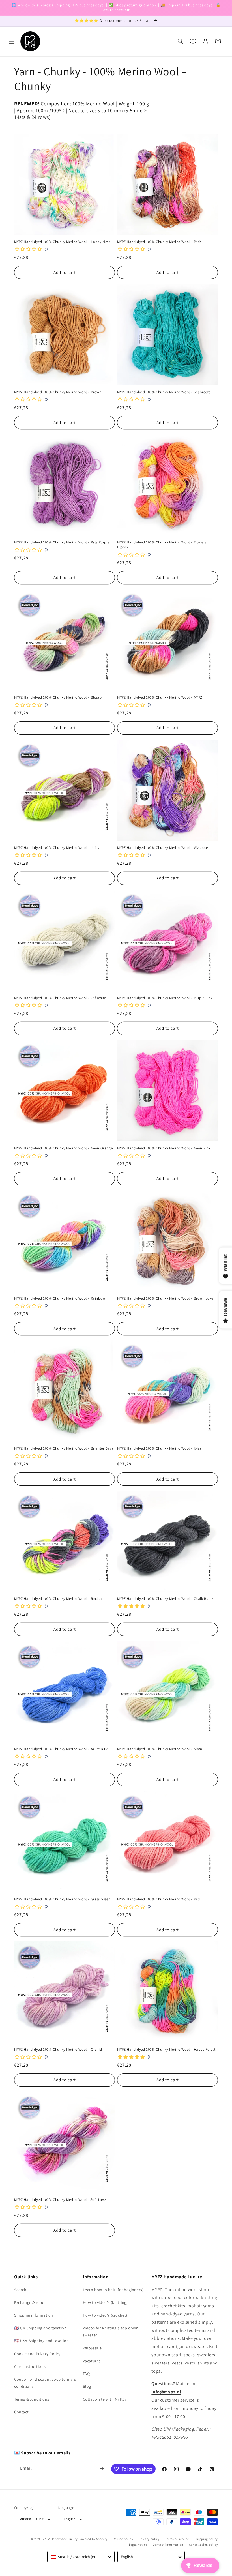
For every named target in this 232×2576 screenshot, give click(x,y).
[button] (12, 41)
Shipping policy (206, 2539)
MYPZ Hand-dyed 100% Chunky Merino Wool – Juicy (57, 848)
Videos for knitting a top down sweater (111, 2331)
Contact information (168, 2545)
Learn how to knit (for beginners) (113, 2290)
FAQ (86, 2374)
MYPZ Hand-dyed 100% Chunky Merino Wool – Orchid (58, 2050)
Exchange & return (31, 2302)
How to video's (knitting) (105, 2302)
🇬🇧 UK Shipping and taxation (40, 2328)
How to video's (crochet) (105, 2315)
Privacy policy (149, 2539)
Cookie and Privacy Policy (37, 2354)
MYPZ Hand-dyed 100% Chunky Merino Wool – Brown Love (165, 1298)
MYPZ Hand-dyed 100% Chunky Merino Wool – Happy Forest (166, 2050)
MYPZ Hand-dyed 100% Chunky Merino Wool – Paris (159, 242)
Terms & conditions (32, 2399)
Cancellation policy (203, 2545)
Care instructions (30, 2366)
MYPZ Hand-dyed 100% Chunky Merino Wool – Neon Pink (164, 1148)
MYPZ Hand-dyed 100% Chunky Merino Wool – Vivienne (162, 848)
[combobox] (81, 2557)
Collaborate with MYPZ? (105, 2399)
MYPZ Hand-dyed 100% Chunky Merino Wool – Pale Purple (62, 542)
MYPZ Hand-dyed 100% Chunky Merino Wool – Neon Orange (63, 1148)
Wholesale (92, 2348)
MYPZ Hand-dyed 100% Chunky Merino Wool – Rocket (58, 1599)
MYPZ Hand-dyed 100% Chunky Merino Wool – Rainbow (60, 1298)
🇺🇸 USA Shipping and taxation (41, 2341)
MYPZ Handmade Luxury (60, 2539)
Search (20, 2290)
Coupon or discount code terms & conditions (45, 2383)
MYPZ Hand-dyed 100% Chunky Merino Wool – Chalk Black (165, 1599)
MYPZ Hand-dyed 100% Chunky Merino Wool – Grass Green (62, 1899)
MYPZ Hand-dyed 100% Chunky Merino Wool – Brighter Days (64, 1448)
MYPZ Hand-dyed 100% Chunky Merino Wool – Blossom (60, 697)
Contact (21, 2412)
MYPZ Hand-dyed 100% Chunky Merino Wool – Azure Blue (61, 1749)
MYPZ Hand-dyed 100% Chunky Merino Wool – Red (158, 1899)
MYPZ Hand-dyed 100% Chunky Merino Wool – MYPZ (160, 697)
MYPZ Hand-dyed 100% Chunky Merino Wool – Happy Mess (62, 242)
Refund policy (123, 2539)
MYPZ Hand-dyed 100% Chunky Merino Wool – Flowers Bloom (162, 545)
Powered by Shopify (93, 2539)
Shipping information (34, 2315)
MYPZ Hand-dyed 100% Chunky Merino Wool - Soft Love (60, 2200)
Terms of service (177, 2539)
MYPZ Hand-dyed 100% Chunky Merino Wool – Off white (60, 998)
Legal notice (138, 2545)
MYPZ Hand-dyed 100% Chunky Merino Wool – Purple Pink (165, 998)
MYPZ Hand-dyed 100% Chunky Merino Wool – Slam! (160, 1749)
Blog (87, 2386)
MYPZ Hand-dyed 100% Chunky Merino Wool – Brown (58, 392)
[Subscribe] (102, 2468)
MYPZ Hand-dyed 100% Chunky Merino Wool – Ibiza (159, 1448)
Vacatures (92, 2361)
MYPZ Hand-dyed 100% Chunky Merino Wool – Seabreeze (164, 392)
